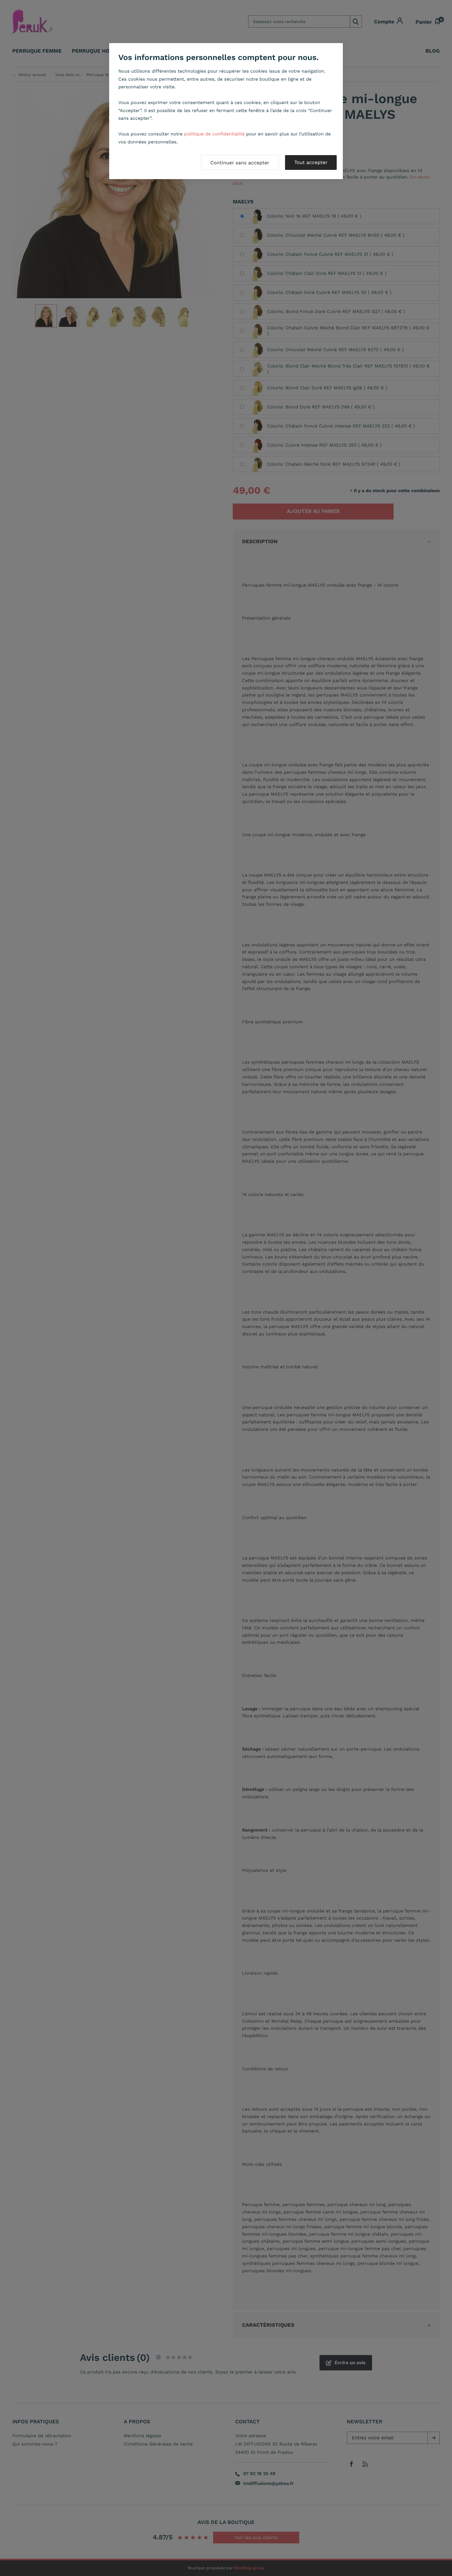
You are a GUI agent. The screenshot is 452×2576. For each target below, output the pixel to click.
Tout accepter (311, 162)
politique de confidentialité (214, 134)
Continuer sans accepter (240, 163)
